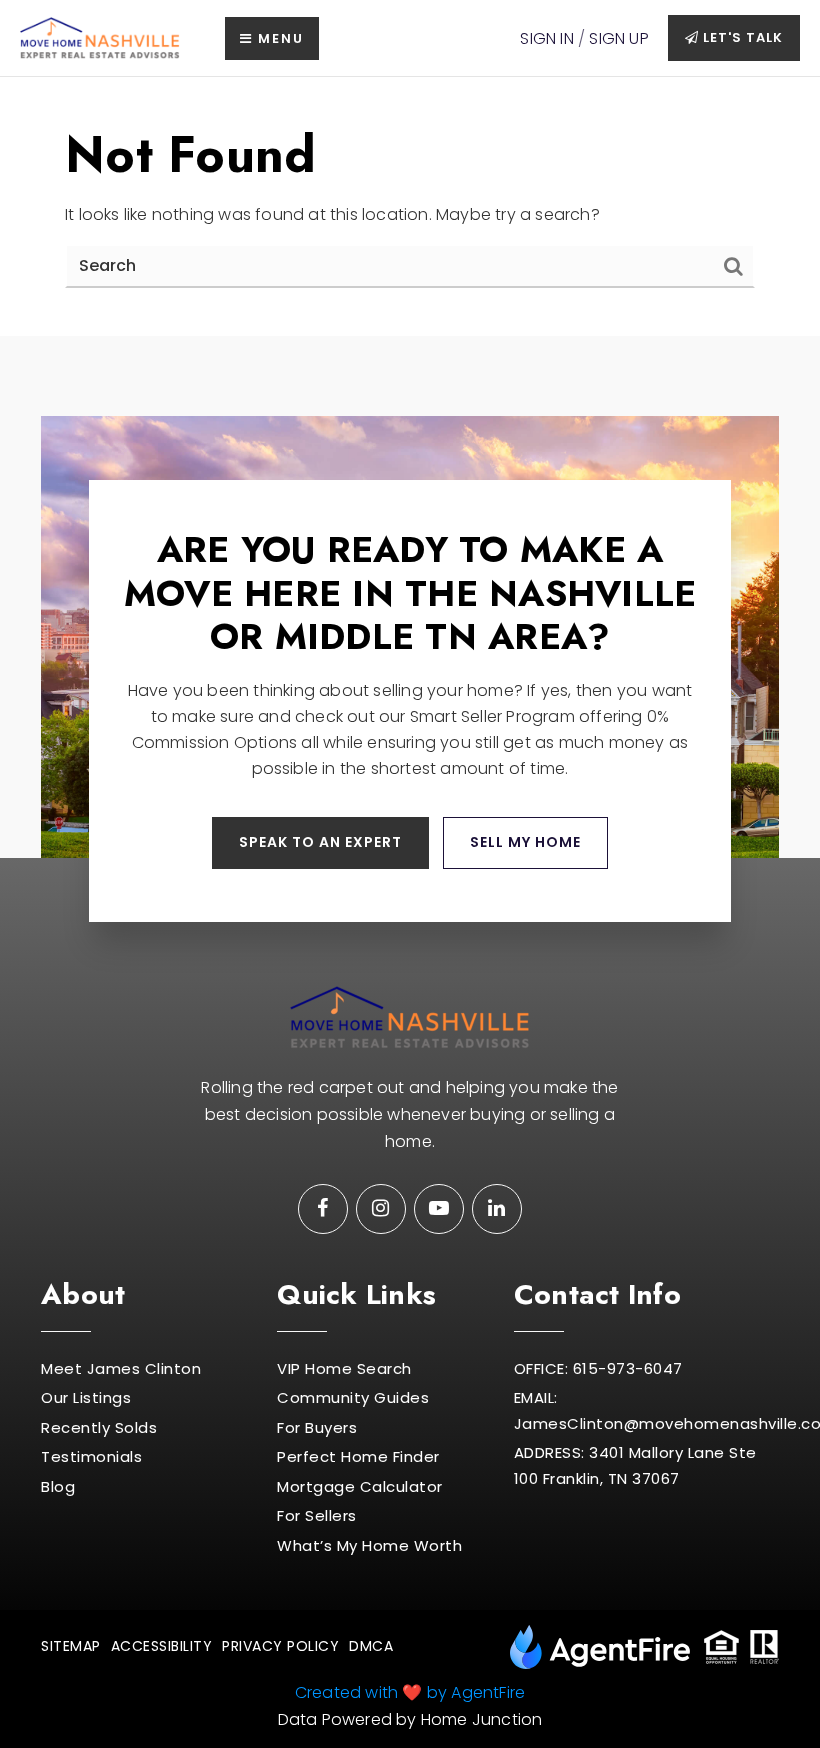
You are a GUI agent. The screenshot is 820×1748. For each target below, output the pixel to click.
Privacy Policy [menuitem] (280, 1646)
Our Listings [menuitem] (86, 1397)
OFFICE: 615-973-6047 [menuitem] (598, 1368)
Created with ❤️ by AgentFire (410, 1692)
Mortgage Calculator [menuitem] (360, 1486)
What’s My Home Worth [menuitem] (369, 1545)
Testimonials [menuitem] (91, 1456)
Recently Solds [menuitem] (99, 1427)
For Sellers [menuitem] (317, 1515)
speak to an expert (320, 842)
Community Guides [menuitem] (353, 1397)
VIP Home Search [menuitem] (344, 1368)
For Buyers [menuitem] (317, 1427)
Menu (278, 38)
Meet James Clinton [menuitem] (121, 1368)
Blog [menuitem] (58, 1486)
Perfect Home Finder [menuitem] (358, 1456)
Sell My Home (525, 842)
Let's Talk (741, 37)
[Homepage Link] (100, 37)
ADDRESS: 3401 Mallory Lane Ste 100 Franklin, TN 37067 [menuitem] (635, 1465)
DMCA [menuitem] (371, 1646)
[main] (410, 206)
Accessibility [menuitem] (162, 1646)
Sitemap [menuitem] (71, 1646)
